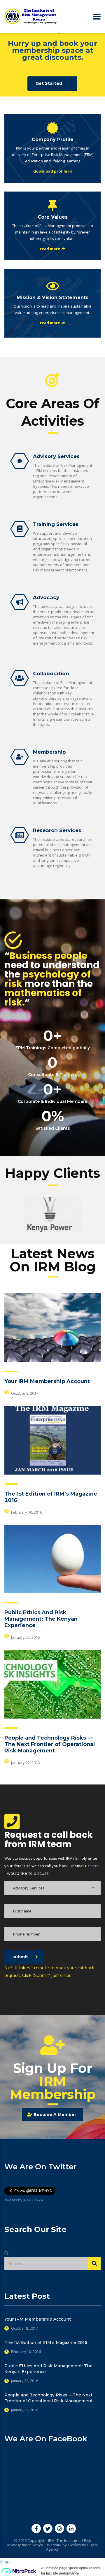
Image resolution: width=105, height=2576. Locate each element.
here (95, 1866)
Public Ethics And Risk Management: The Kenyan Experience (41, 1619)
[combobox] (52, 1888)
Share (5, 2562)
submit (20, 1957)
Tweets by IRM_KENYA (24, 2200)
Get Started (49, 83)
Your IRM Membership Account (47, 1381)
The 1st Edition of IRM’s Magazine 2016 (46, 2342)
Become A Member (55, 2115)
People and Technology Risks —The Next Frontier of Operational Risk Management (50, 1744)
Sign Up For (53, 2081)
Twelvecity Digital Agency (72, 2547)
